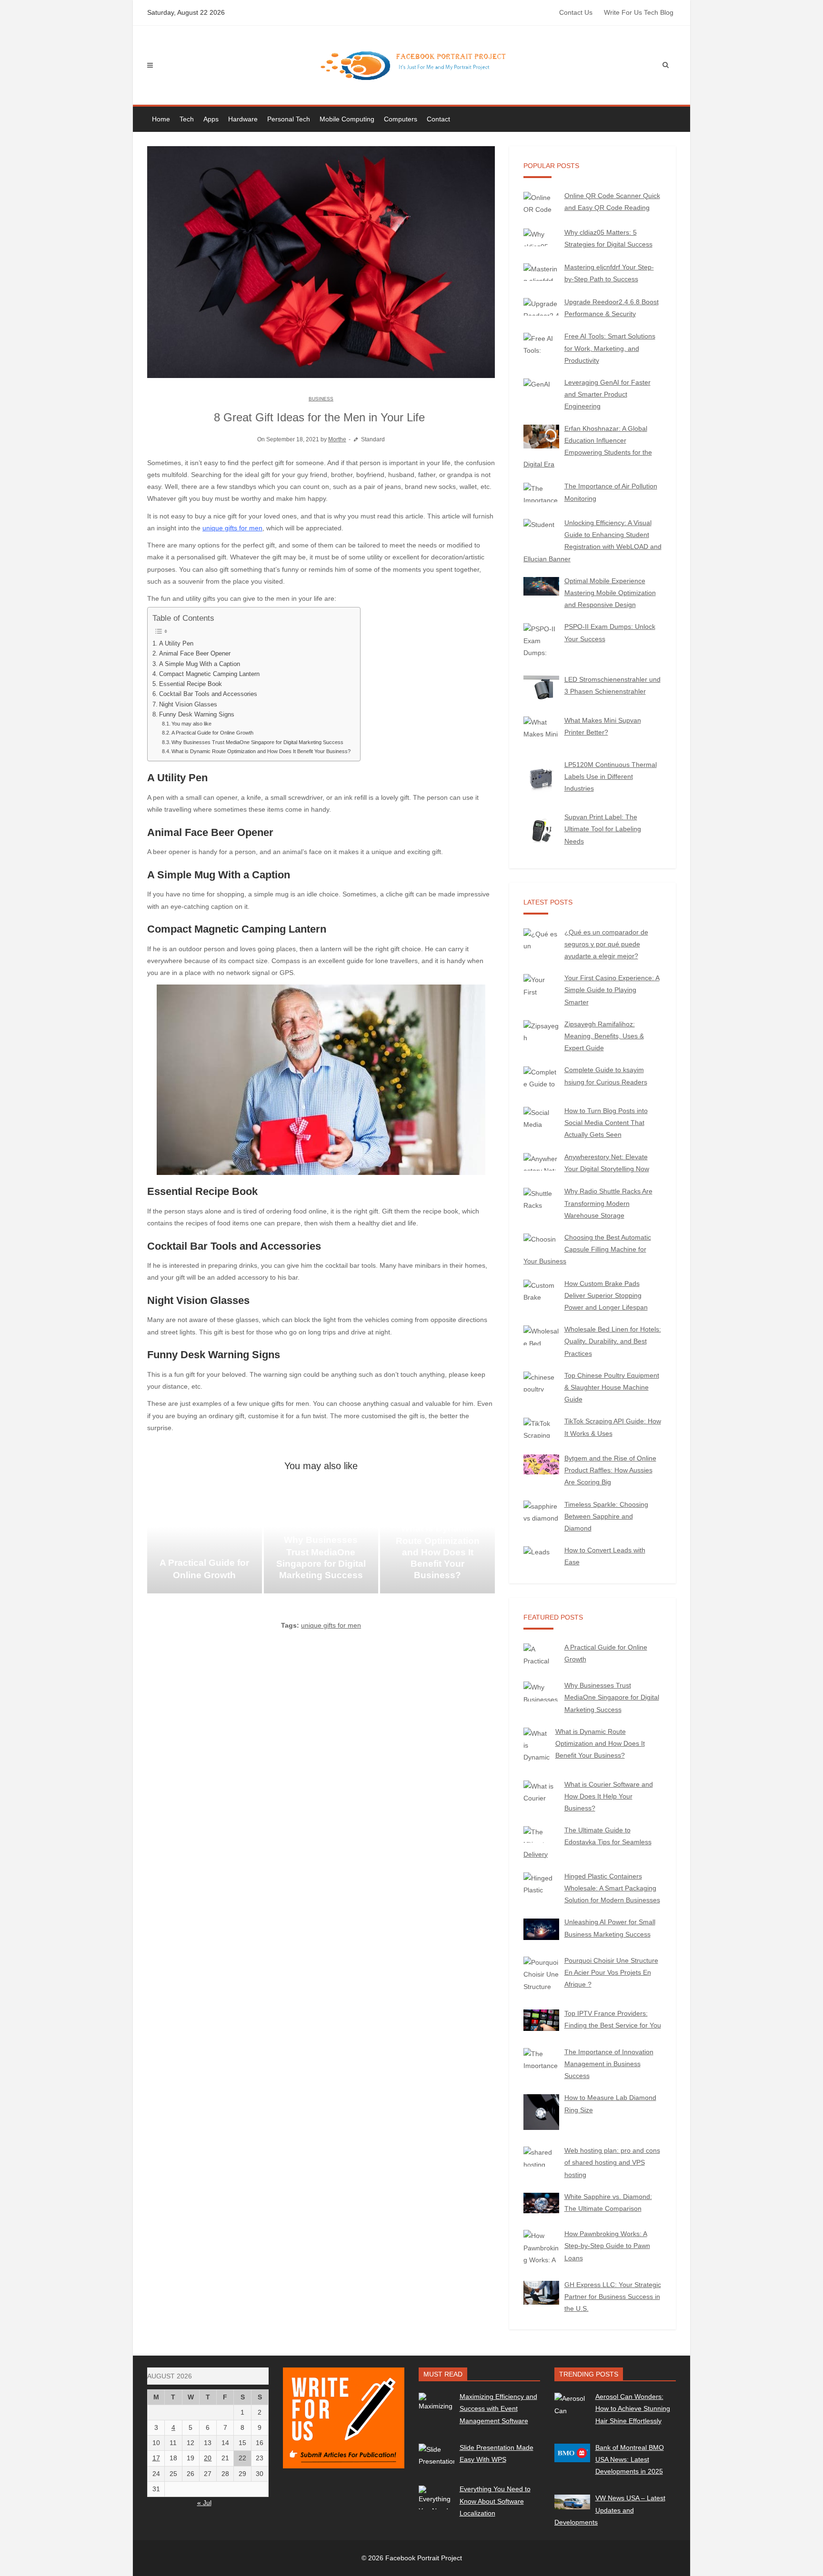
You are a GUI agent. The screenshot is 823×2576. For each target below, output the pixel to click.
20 (208, 2458)
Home (161, 119)
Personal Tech (289, 119)
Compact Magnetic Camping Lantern (209, 674)
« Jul (204, 2503)
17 (156, 2458)
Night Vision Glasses (188, 705)
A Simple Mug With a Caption (200, 664)
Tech (187, 119)
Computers (401, 119)
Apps (211, 119)
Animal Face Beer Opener (195, 654)
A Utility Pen (176, 644)
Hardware (243, 119)
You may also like (191, 724)
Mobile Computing (347, 119)
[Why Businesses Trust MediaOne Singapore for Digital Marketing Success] (321, 1546)
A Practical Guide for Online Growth (212, 733)
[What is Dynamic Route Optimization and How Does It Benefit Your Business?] (437, 1546)
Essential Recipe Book (191, 684)
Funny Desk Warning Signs (197, 715)
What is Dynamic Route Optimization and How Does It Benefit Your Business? (261, 751)
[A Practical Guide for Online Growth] (205, 1546)
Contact (438, 119)
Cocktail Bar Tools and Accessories (208, 694)
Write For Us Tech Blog (639, 12)
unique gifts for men (232, 528)
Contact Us (576, 12)
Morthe (337, 439)
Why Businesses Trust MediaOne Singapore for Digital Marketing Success (257, 742)
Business (321, 399)
